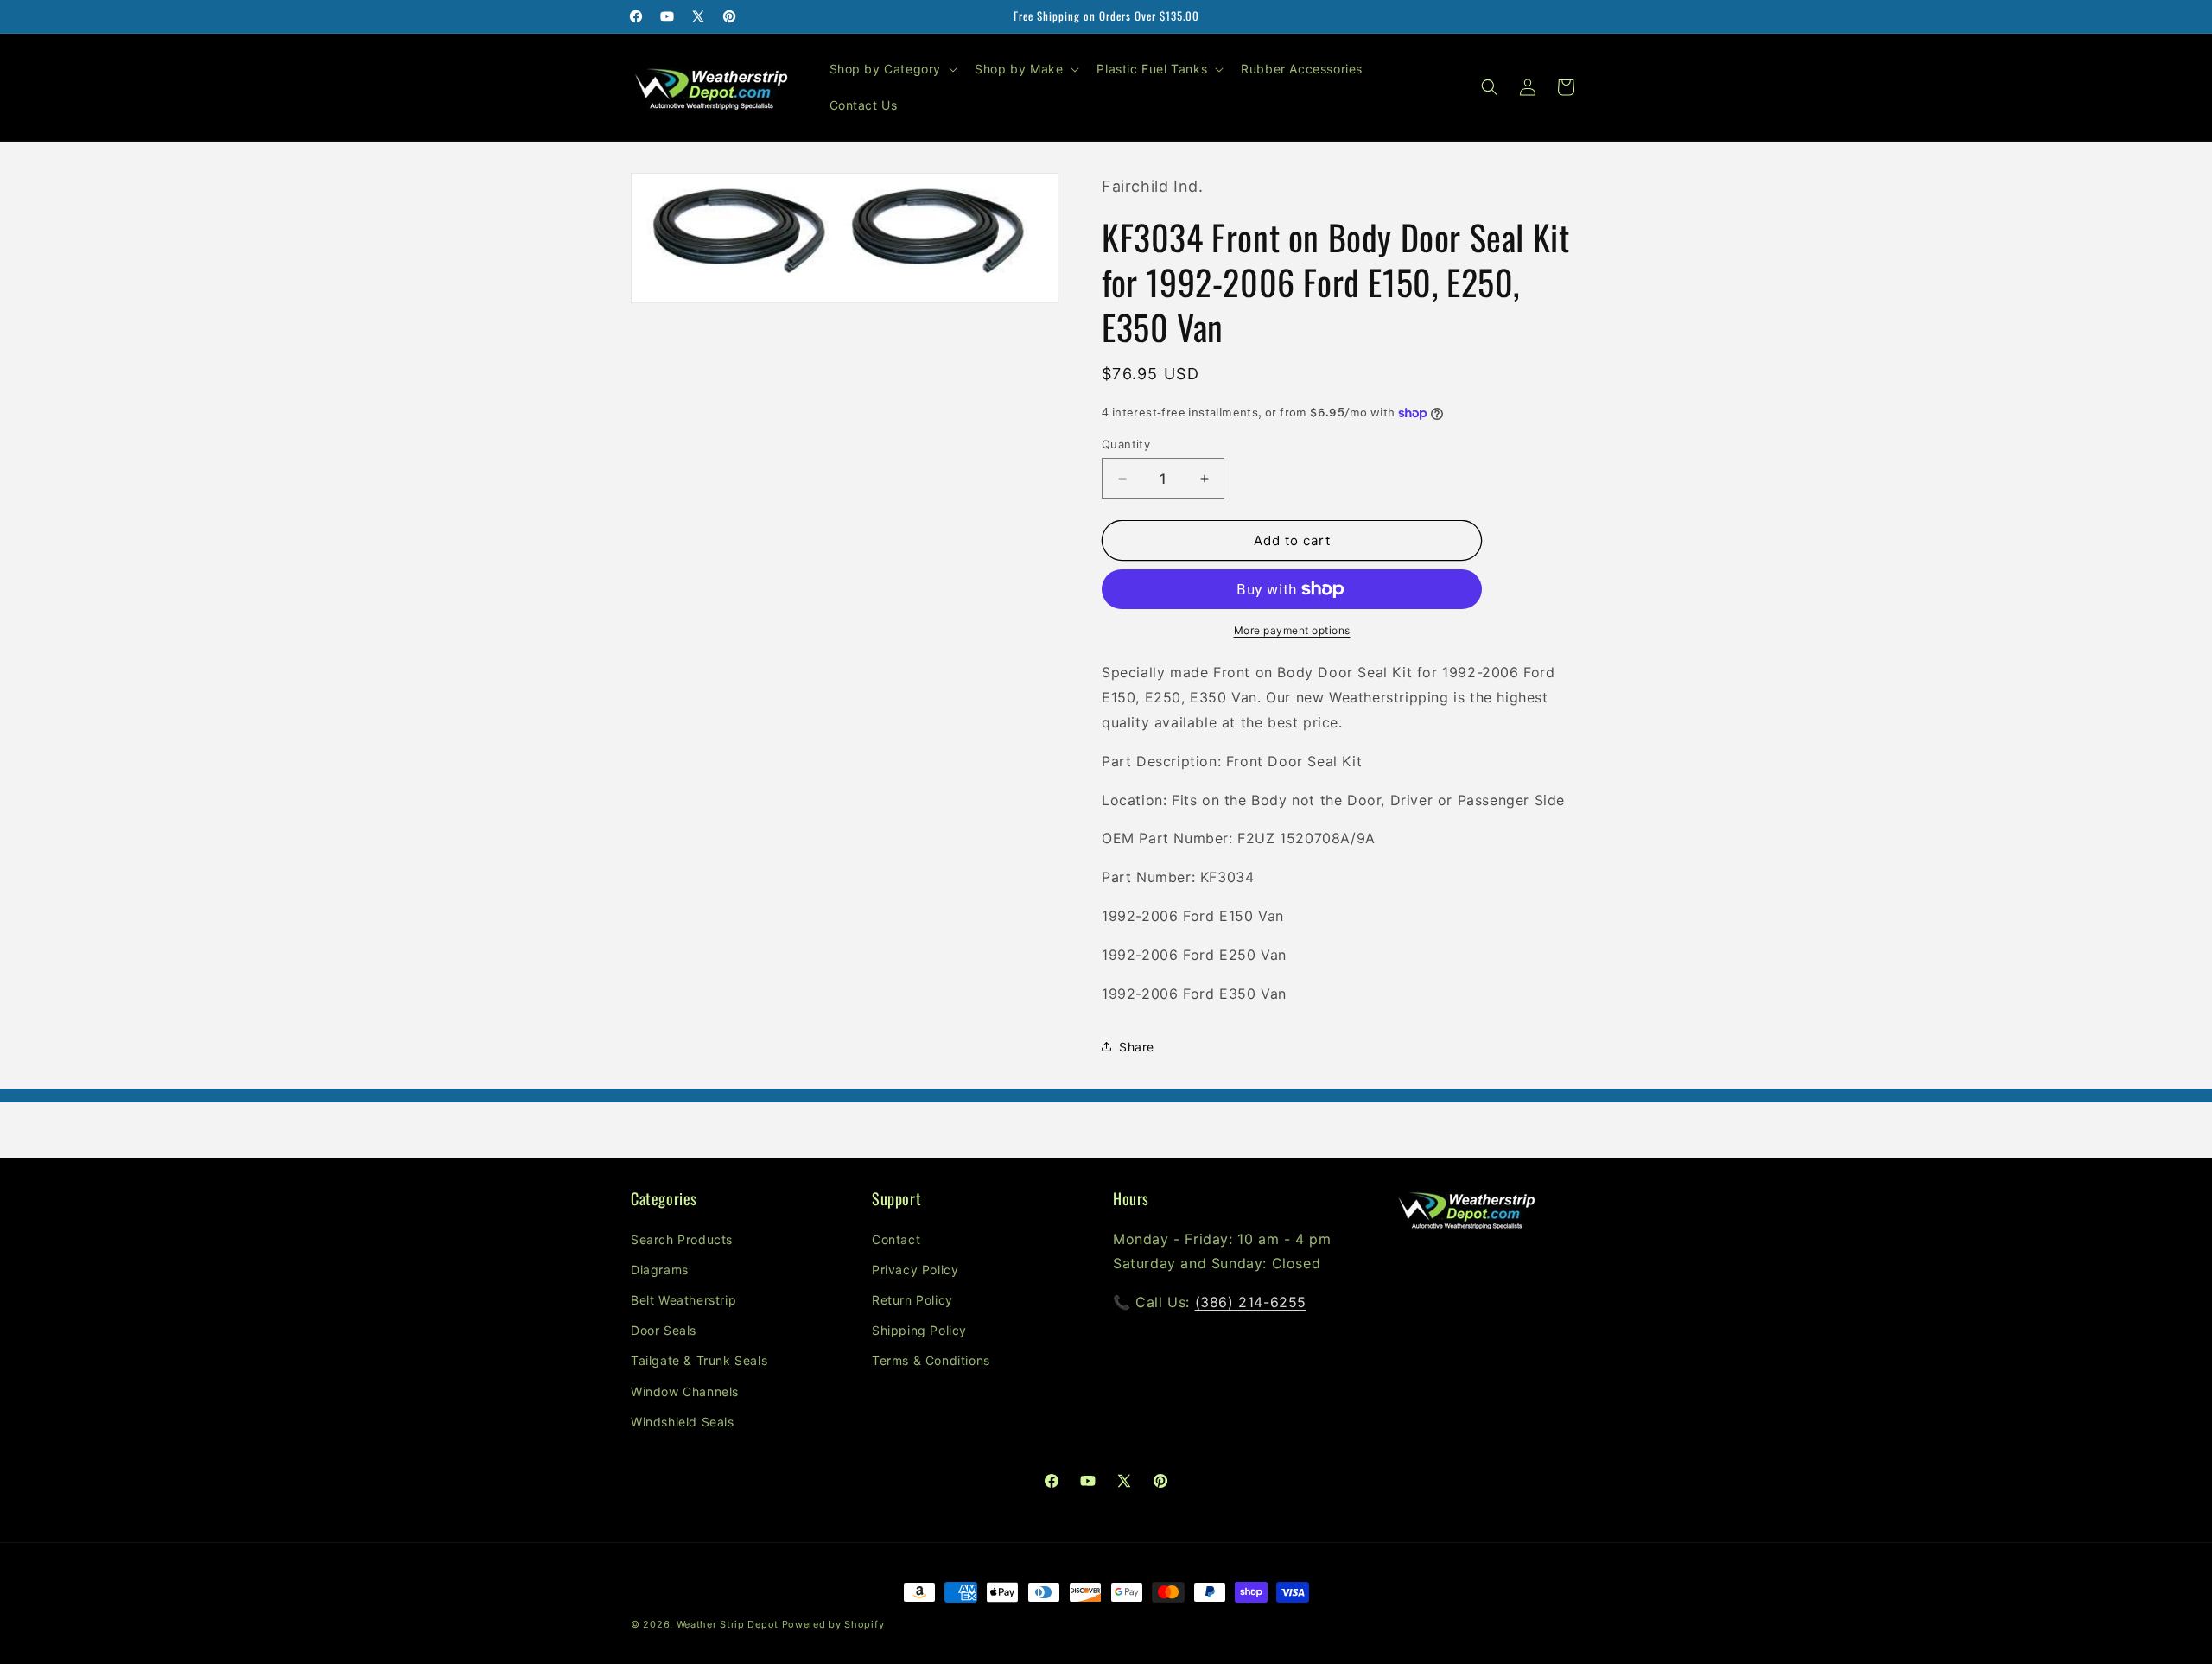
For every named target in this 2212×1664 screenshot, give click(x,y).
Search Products (682, 1239)
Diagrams (660, 1270)
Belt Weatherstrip (683, 1300)
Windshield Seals (683, 1422)
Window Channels (685, 1391)
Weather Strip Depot (728, 1624)
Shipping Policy (919, 1330)
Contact (896, 1239)
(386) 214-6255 (1251, 1302)
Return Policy (912, 1300)
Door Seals (664, 1330)
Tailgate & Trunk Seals (699, 1361)
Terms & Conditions (931, 1361)
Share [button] (1137, 1047)
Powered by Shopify (833, 1624)
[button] (892, 69)
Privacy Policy (915, 1270)
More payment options (1292, 630)
